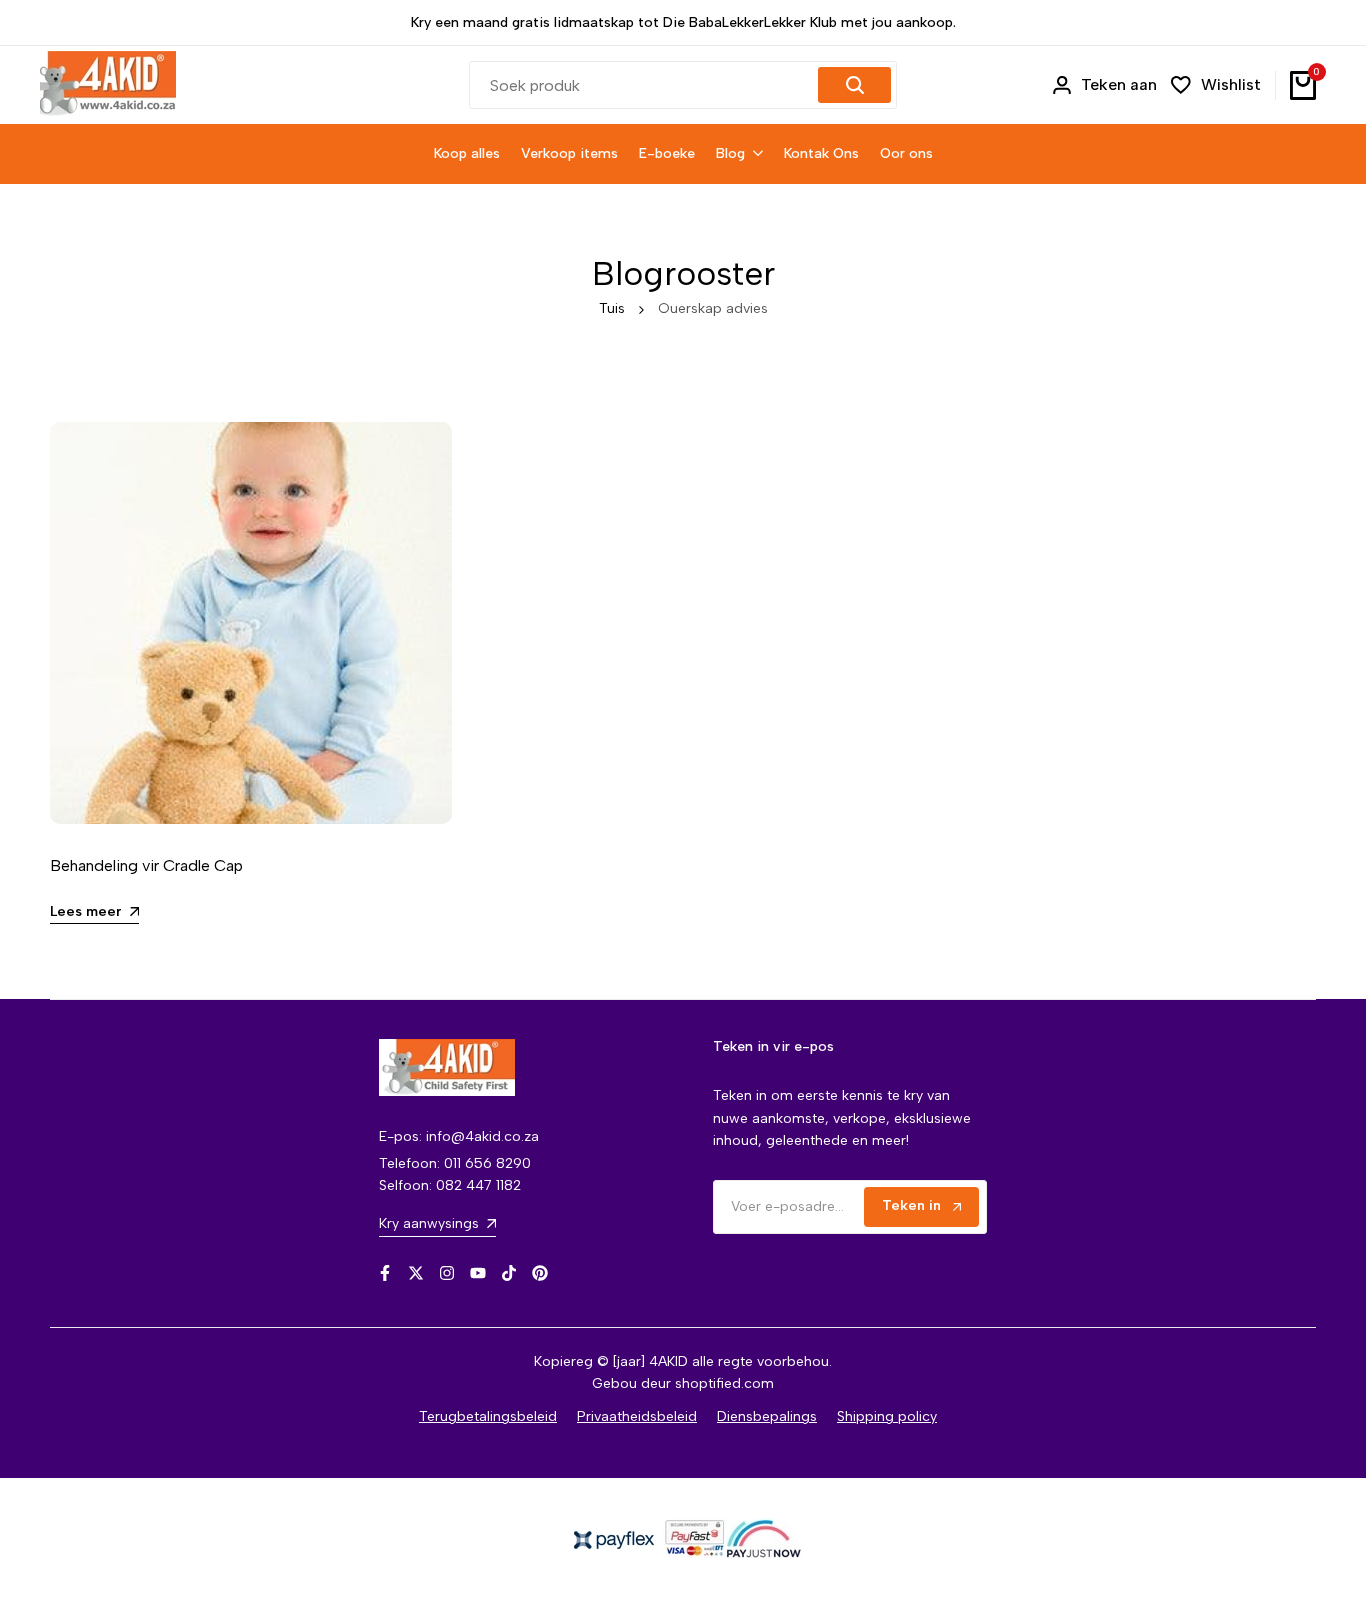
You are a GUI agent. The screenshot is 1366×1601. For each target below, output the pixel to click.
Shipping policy (887, 1416)
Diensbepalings (767, 1416)
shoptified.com (724, 1383)
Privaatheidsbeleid (637, 1416)
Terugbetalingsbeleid (488, 1416)
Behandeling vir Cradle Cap (146, 865)
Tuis (612, 308)
